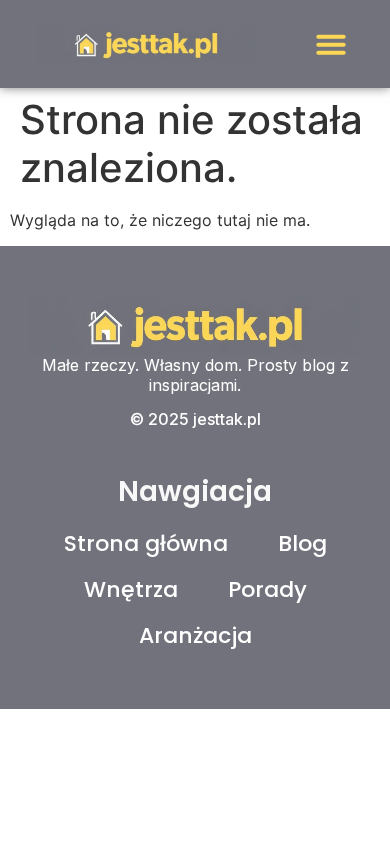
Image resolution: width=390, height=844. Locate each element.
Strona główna (146, 543)
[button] (331, 44)
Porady (267, 589)
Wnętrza (131, 589)
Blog (302, 543)
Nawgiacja (195, 491)
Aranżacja (195, 635)
